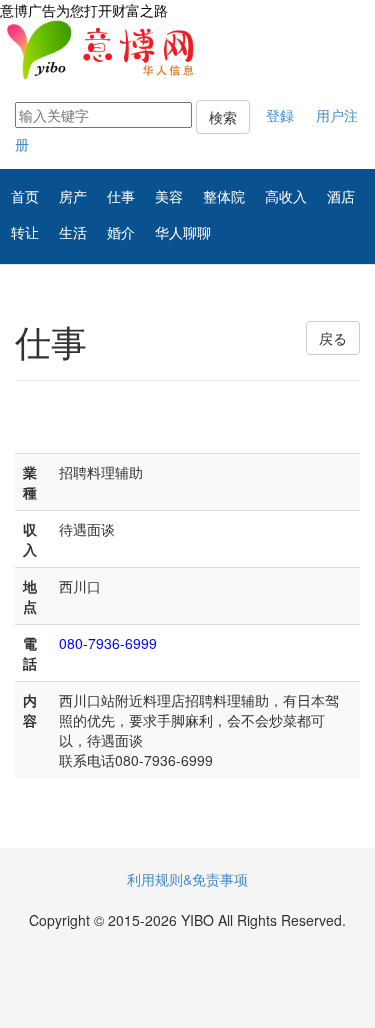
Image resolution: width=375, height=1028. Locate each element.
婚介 (121, 232)
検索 (223, 117)
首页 (25, 196)
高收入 (286, 196)
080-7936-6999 (108, 643)
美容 (169, 196)
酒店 (341, 196)
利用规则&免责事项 (187, 879)
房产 (73, 196)
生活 (73, 232)
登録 (280, 115)
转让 (25, 232)
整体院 (224, 196)
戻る (333, 338)
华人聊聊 (183, 232)
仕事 (121, 196)
